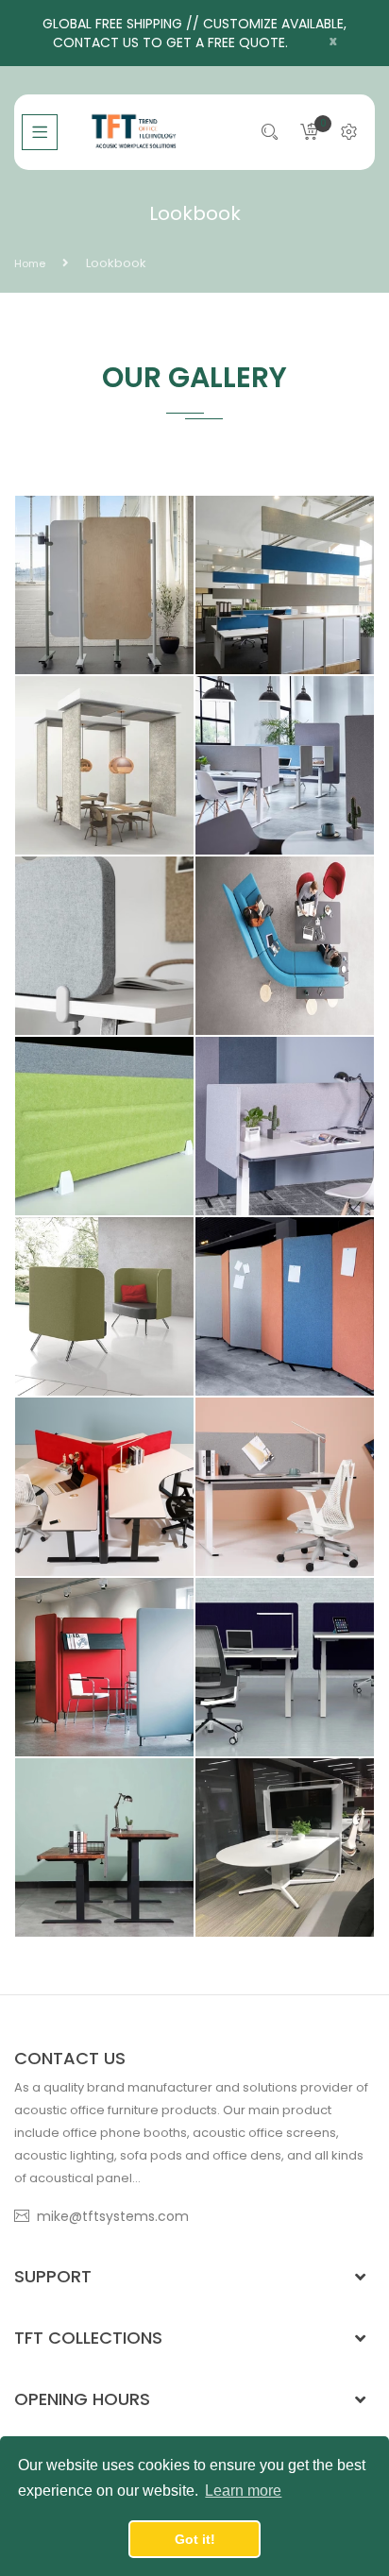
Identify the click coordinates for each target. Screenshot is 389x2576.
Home (30, 263)
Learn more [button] (243, 2491)
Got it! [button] (195, 2539)
